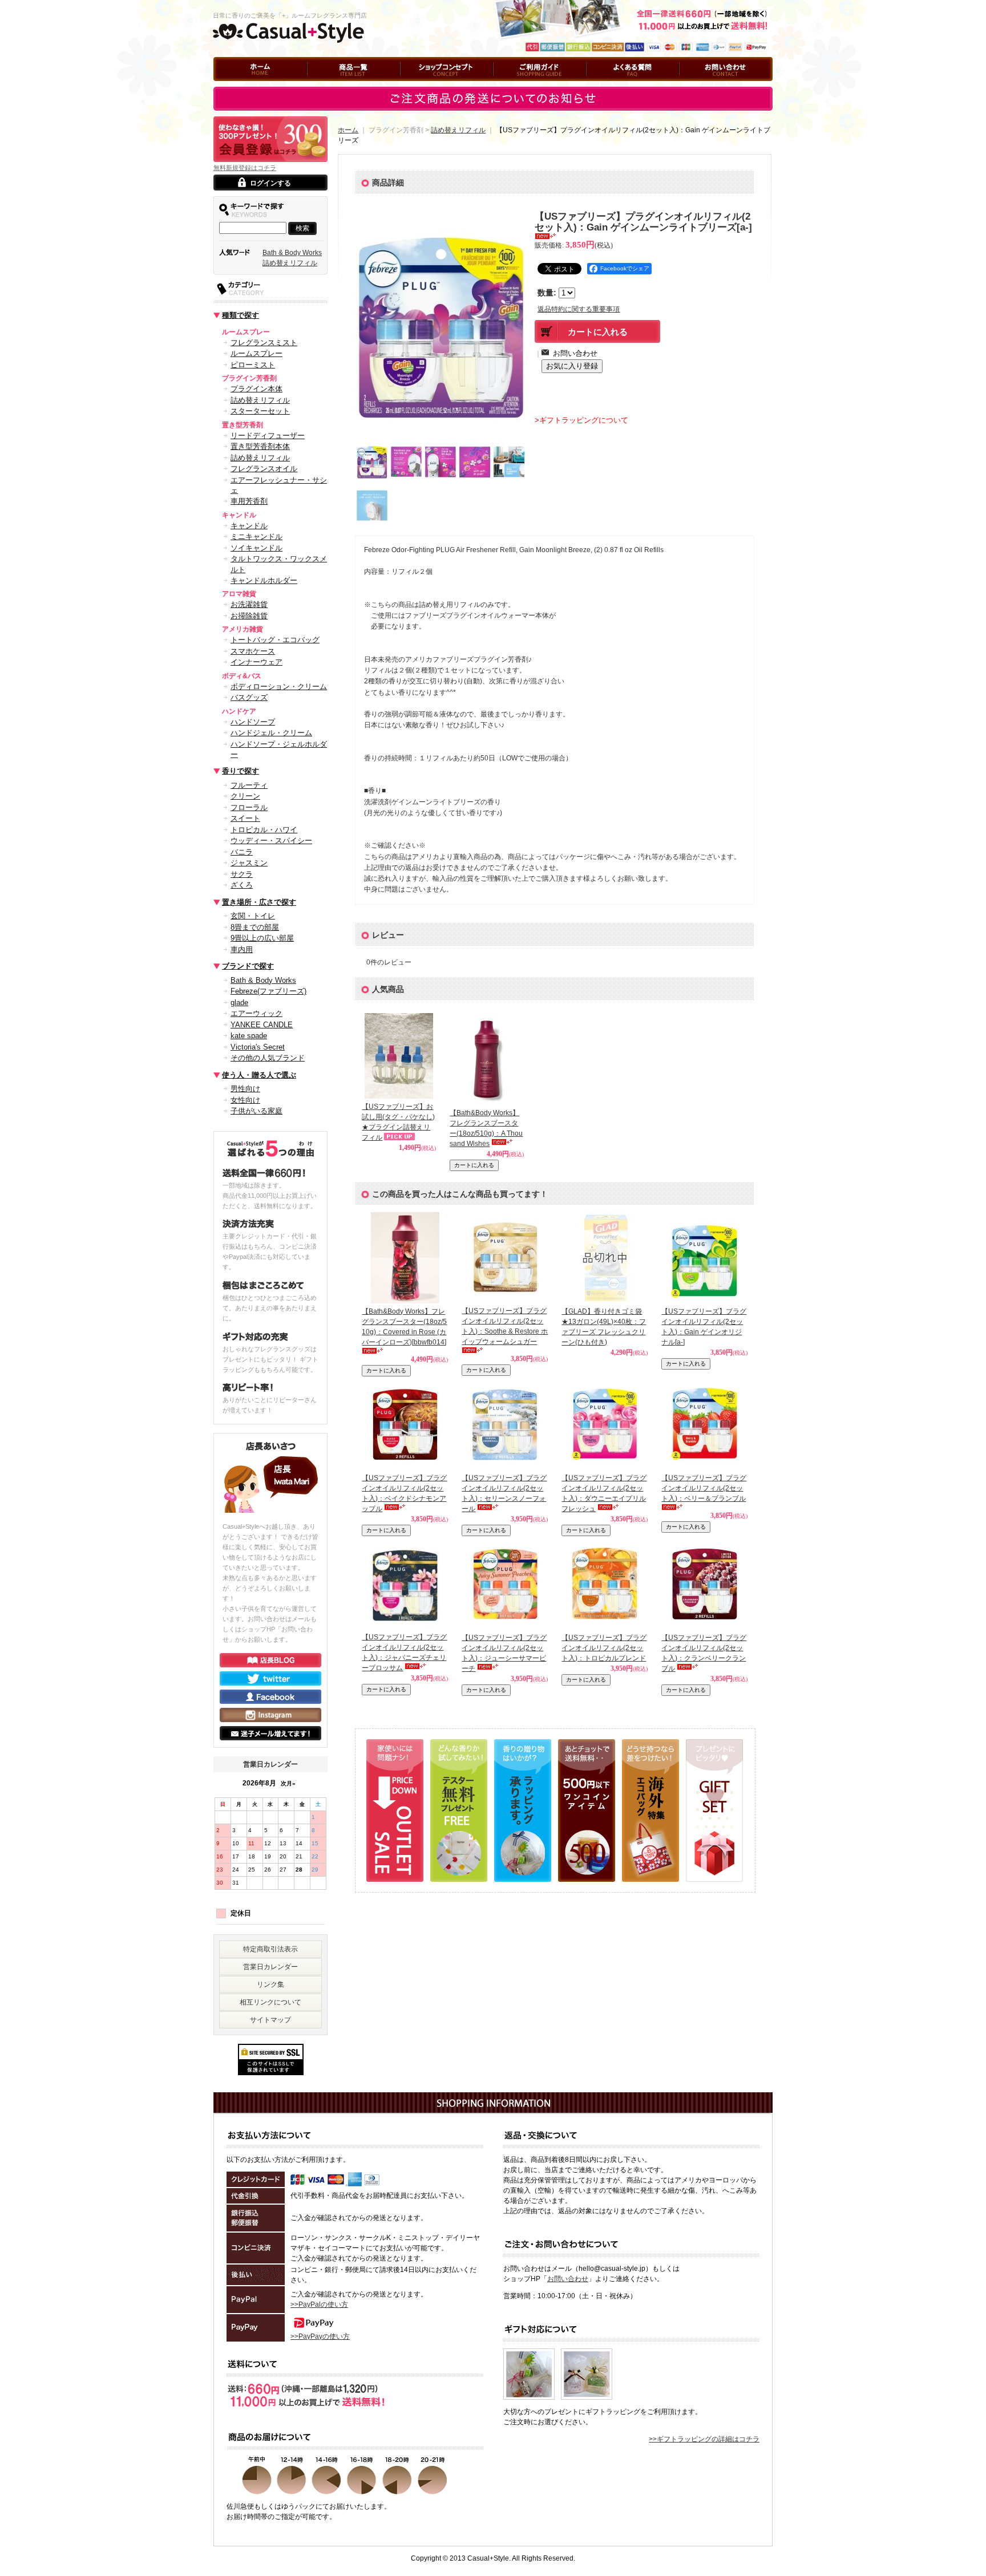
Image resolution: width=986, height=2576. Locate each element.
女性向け (245, 1100)
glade (239, 1003)
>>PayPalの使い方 (319, 2304)
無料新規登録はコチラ (245, 168)
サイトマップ (270, 2020)
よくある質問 (607, 86)
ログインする (270, 183)
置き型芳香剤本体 (260, 446)
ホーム (224, 86)
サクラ (242, 874)
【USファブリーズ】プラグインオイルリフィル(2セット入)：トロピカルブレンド (604, 1648)
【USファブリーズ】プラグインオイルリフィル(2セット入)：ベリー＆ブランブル (704, 1488)
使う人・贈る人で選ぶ (259, 1075)
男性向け (245, 1089)
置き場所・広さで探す (259, 902)
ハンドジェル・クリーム (271, 733)
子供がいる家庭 (256, 1111)
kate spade (249, 1036)
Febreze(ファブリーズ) (268, 991)
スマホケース (253, 651)
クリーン (245, 796)
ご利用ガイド (514, 86)
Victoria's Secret (258, 1047)
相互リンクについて (270, 2002)
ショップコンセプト (431, 86)
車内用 (242, 949)
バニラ (242, 852)
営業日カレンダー (270, 1967)
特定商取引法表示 (270, 1949)
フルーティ (249, 785)
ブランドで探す (248, 966)
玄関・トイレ (253, 916)
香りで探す (241, 771)
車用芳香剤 (249, 501)
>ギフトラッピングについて (581, 420)
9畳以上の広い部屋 (262, 938)
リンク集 (270, 1984)
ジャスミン (249, 863)
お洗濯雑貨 (249, 604)
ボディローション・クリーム (279, 686)
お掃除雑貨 (249, 616)
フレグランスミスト (264, 343)
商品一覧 (321, 86)
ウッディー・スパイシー (271, 841)
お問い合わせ (700, 86)
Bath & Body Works (292, 253)
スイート (245, 818)
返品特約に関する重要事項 (579, 309)
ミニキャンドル (256, 536)
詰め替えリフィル (290, 263)
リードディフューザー (268, 436)
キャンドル (249, 526)
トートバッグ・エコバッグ (275, 640)
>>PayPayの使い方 (320, 2336)
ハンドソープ (253, 722)
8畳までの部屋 (255, 927)
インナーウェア (256, 662)
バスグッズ (249, 697)
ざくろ (242, 885)
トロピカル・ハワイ (264, 830)
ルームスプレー (256, 353)
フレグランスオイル (264, 469)
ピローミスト (253, 365)
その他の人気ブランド (268, 1058)
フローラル (249, 807)
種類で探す (241, 315)
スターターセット (260, 411)
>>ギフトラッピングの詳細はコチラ (704, 2439)
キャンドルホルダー (264, 580)
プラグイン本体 (256, 389)
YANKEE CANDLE (262, 1025)
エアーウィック (256, 1013)
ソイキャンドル (256, 548)
